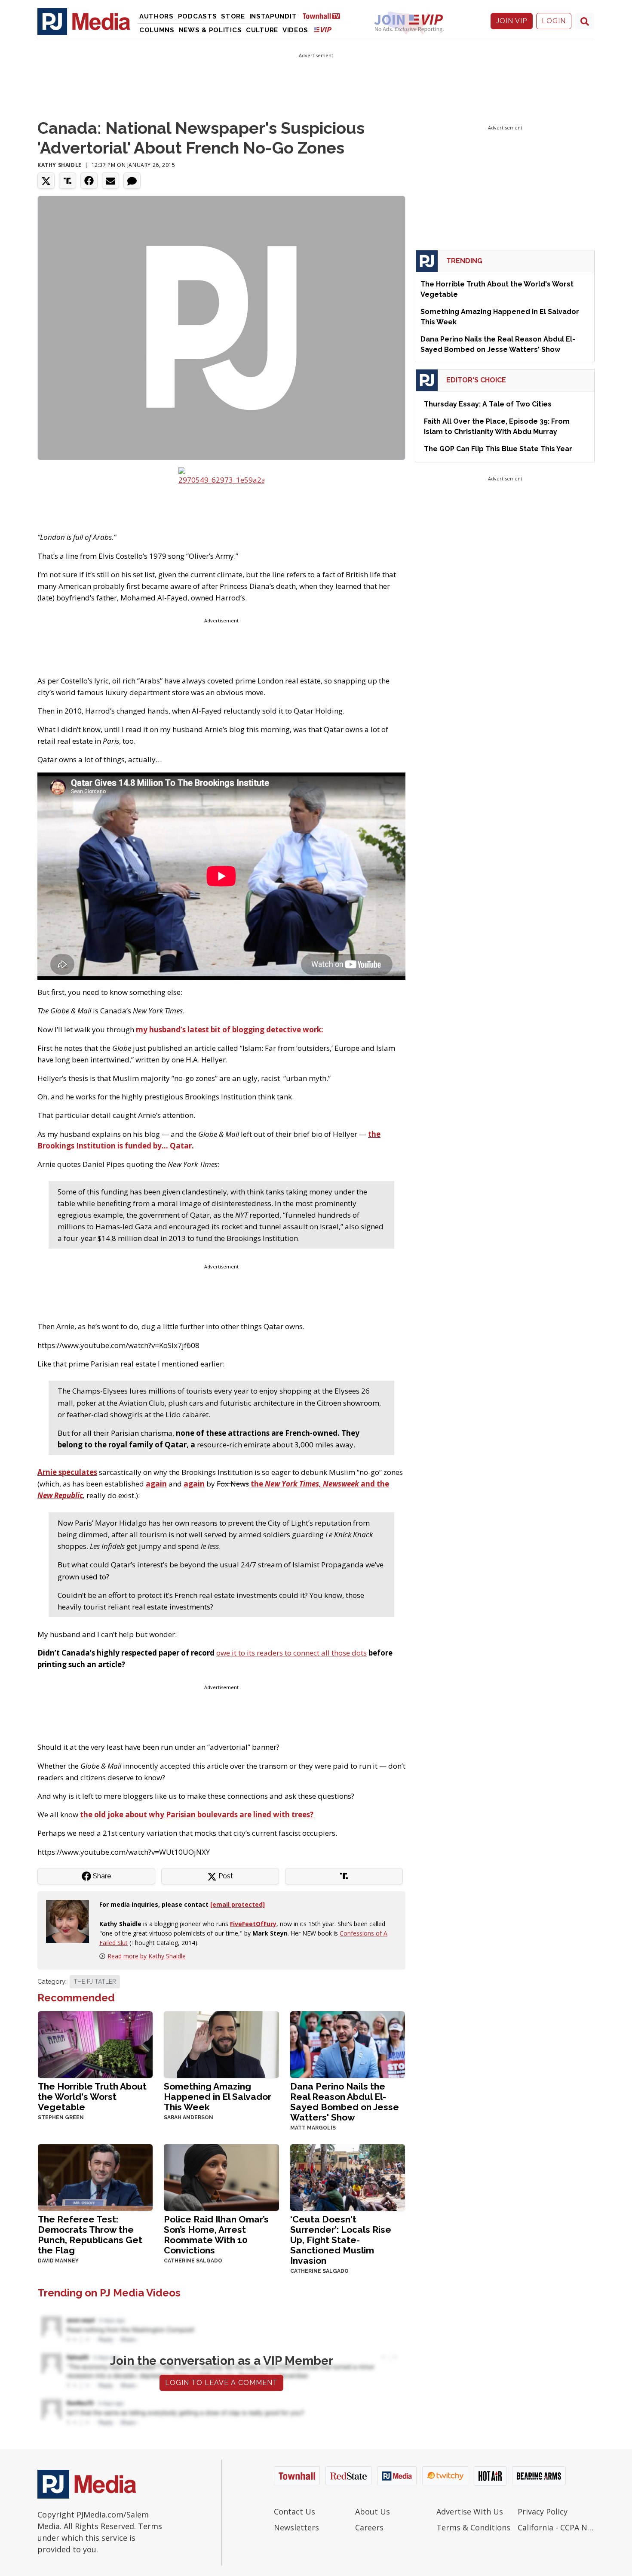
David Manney (58, 2261)
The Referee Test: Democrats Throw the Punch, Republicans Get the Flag (90, 2235)
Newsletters (296, 2527)
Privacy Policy (543, 2511)
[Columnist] (71, 1921)
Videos (295, 30)
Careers (369, 2527)
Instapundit (273, 16)
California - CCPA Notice (556, 2527)
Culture (262, 30)
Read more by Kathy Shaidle (147, 1956)
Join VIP (512, 21)
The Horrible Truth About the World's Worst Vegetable (92, 2097)
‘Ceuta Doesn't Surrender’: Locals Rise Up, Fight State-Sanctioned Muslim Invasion (341, 2240)
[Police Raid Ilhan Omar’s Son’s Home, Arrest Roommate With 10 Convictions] (221, 2177)
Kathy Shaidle (60, 165)
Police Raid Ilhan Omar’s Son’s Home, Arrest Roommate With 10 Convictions (216, 2235)
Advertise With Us (470, 2511)
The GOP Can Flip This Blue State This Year (498, 449)
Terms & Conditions (473, 2527)
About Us (373, 2511)
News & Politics (210, 30)
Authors (156, 16)
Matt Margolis (313, 2128)
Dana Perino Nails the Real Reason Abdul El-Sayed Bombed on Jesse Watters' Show (345, 2102)
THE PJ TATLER (95, 1982)
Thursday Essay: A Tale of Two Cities (488, 404)
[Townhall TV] (325, 16)
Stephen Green (61, 2117)
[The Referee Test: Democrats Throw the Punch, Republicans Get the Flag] (95, 2177)
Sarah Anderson (189, 2117)
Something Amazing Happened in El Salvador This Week (218, 2097)
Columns (157, 30)
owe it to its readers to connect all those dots (291, 1653)
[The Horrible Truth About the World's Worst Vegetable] (95, 2044)
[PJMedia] (84, 21)
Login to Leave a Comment (221, 2383)
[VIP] (323, 29)
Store (233, 16)
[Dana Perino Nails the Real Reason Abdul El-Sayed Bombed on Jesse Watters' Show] (348, 2044)
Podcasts (198, 16)
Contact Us (295, 2511)
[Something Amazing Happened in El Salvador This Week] (221, 2044)
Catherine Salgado (193, 2261)
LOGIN (554, 21)
